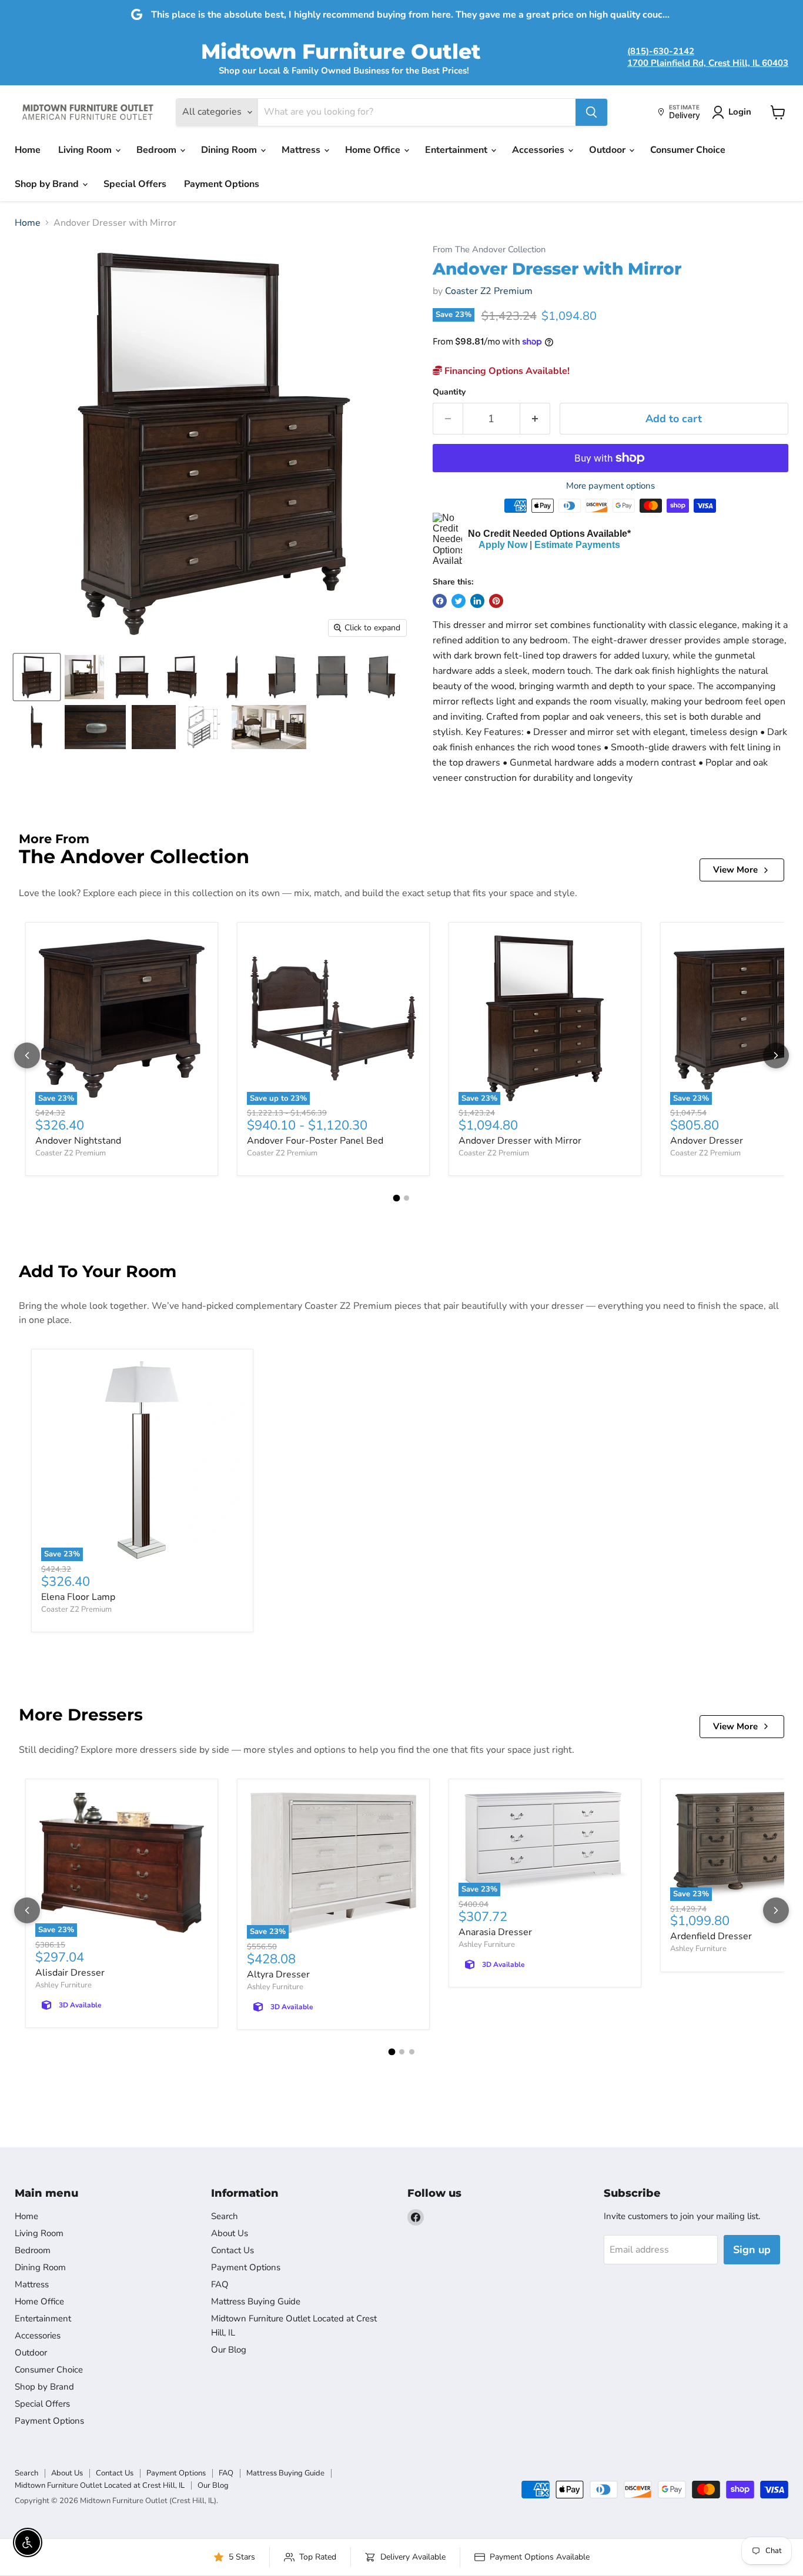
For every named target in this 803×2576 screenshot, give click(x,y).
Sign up (752, 2250)
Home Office (374, 150)
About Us (230, 2233)
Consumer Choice (688, 150)
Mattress (302, 150)
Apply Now (503, 545)
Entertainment (457, 150)
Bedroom (158, 150)
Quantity (449, 392)
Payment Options (222, 184)
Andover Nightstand (78, 1141)
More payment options (610, 486)
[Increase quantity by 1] (535, 419)
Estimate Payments (577, 545)
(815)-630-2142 (661, 51)
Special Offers (135, 184)
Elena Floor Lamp (78, 1597)
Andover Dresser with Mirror (520, 1141)
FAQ (220, 2284)
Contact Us (232, 2250)
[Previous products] (27, 1055)
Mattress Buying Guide (256, 2301)
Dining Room (230, 150)
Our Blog (229, 2350)
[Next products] (776, 1055)
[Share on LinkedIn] (477, 601)
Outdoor (608, 150)
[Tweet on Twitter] (459, 601)
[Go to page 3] (412, 2052)
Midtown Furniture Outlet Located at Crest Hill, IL (100, 2485)
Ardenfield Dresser (711, 1936)
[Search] (591, 112)
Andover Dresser (707, 1141)
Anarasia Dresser (495, 1932)
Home (28, 150)
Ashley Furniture (63, 1985)
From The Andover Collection (489, 250)
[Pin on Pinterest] (496, 601)
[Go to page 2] (406, 1198)
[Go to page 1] (397, 1198)
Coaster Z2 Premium (489, 291)
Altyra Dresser (278, 1974)
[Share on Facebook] (440, 601)
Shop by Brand (48, 184)
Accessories (539, 150)
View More (735, 870)
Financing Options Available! (506, 371)
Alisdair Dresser (70, 1973)
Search (225, 2216)
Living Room (86, 150)
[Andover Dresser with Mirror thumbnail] (37, 677)
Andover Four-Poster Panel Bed (315, 1141)
